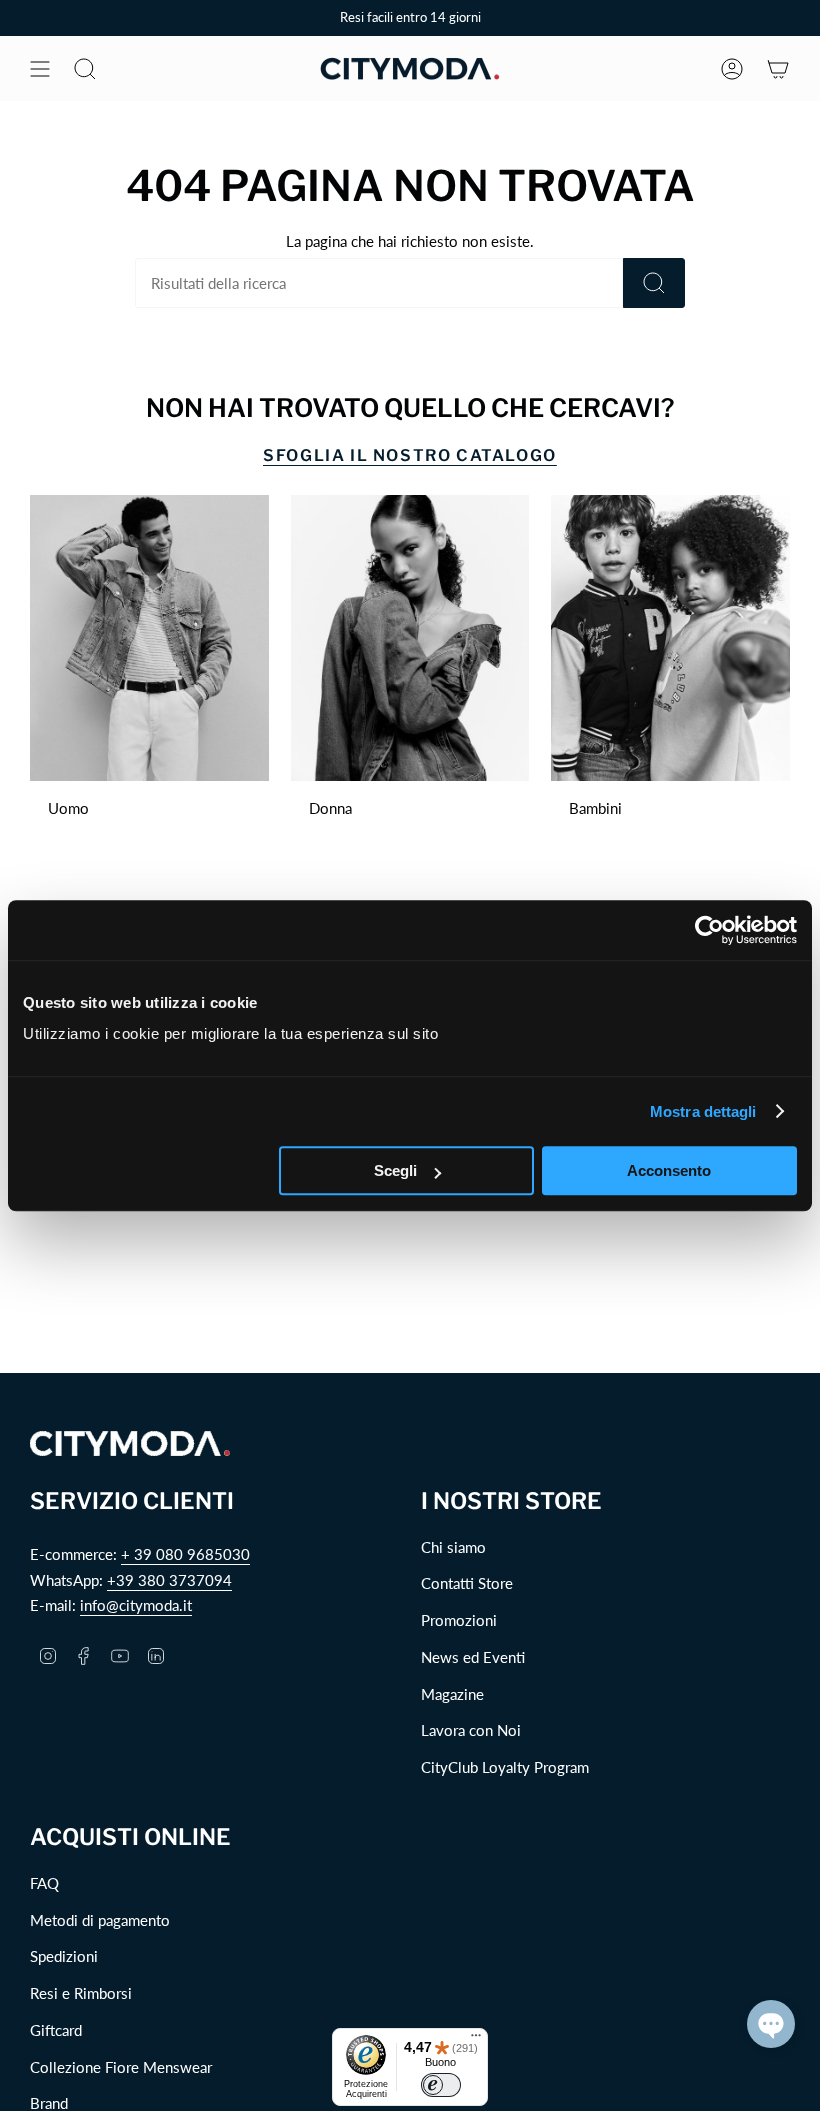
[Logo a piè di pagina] (130, 1443)
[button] (771, 2024)
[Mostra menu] (40, 69)
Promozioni (459, 1620)
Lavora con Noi (471, 1730)
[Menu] (476, 2040)
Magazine (452, 1694)
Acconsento (669, 1170)
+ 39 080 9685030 (185, 1554)
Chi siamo (453, 1547)
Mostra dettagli (703, 1111)
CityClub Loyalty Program (505, 1767)
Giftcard (56, 2030)
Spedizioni (64, 1956)
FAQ (44, 1883)
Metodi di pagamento (100, 1920)
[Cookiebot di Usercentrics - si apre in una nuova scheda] (709, 930)
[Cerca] (654, 283)
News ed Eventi (473, 1657)
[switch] (441, 2085)
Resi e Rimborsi (81, 1993)
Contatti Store (467, 1583)
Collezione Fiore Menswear (121, 2067)
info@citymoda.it (136, 1605)
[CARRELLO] (778, 69)
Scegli (395, 1170)
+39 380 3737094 (169, 1580)
